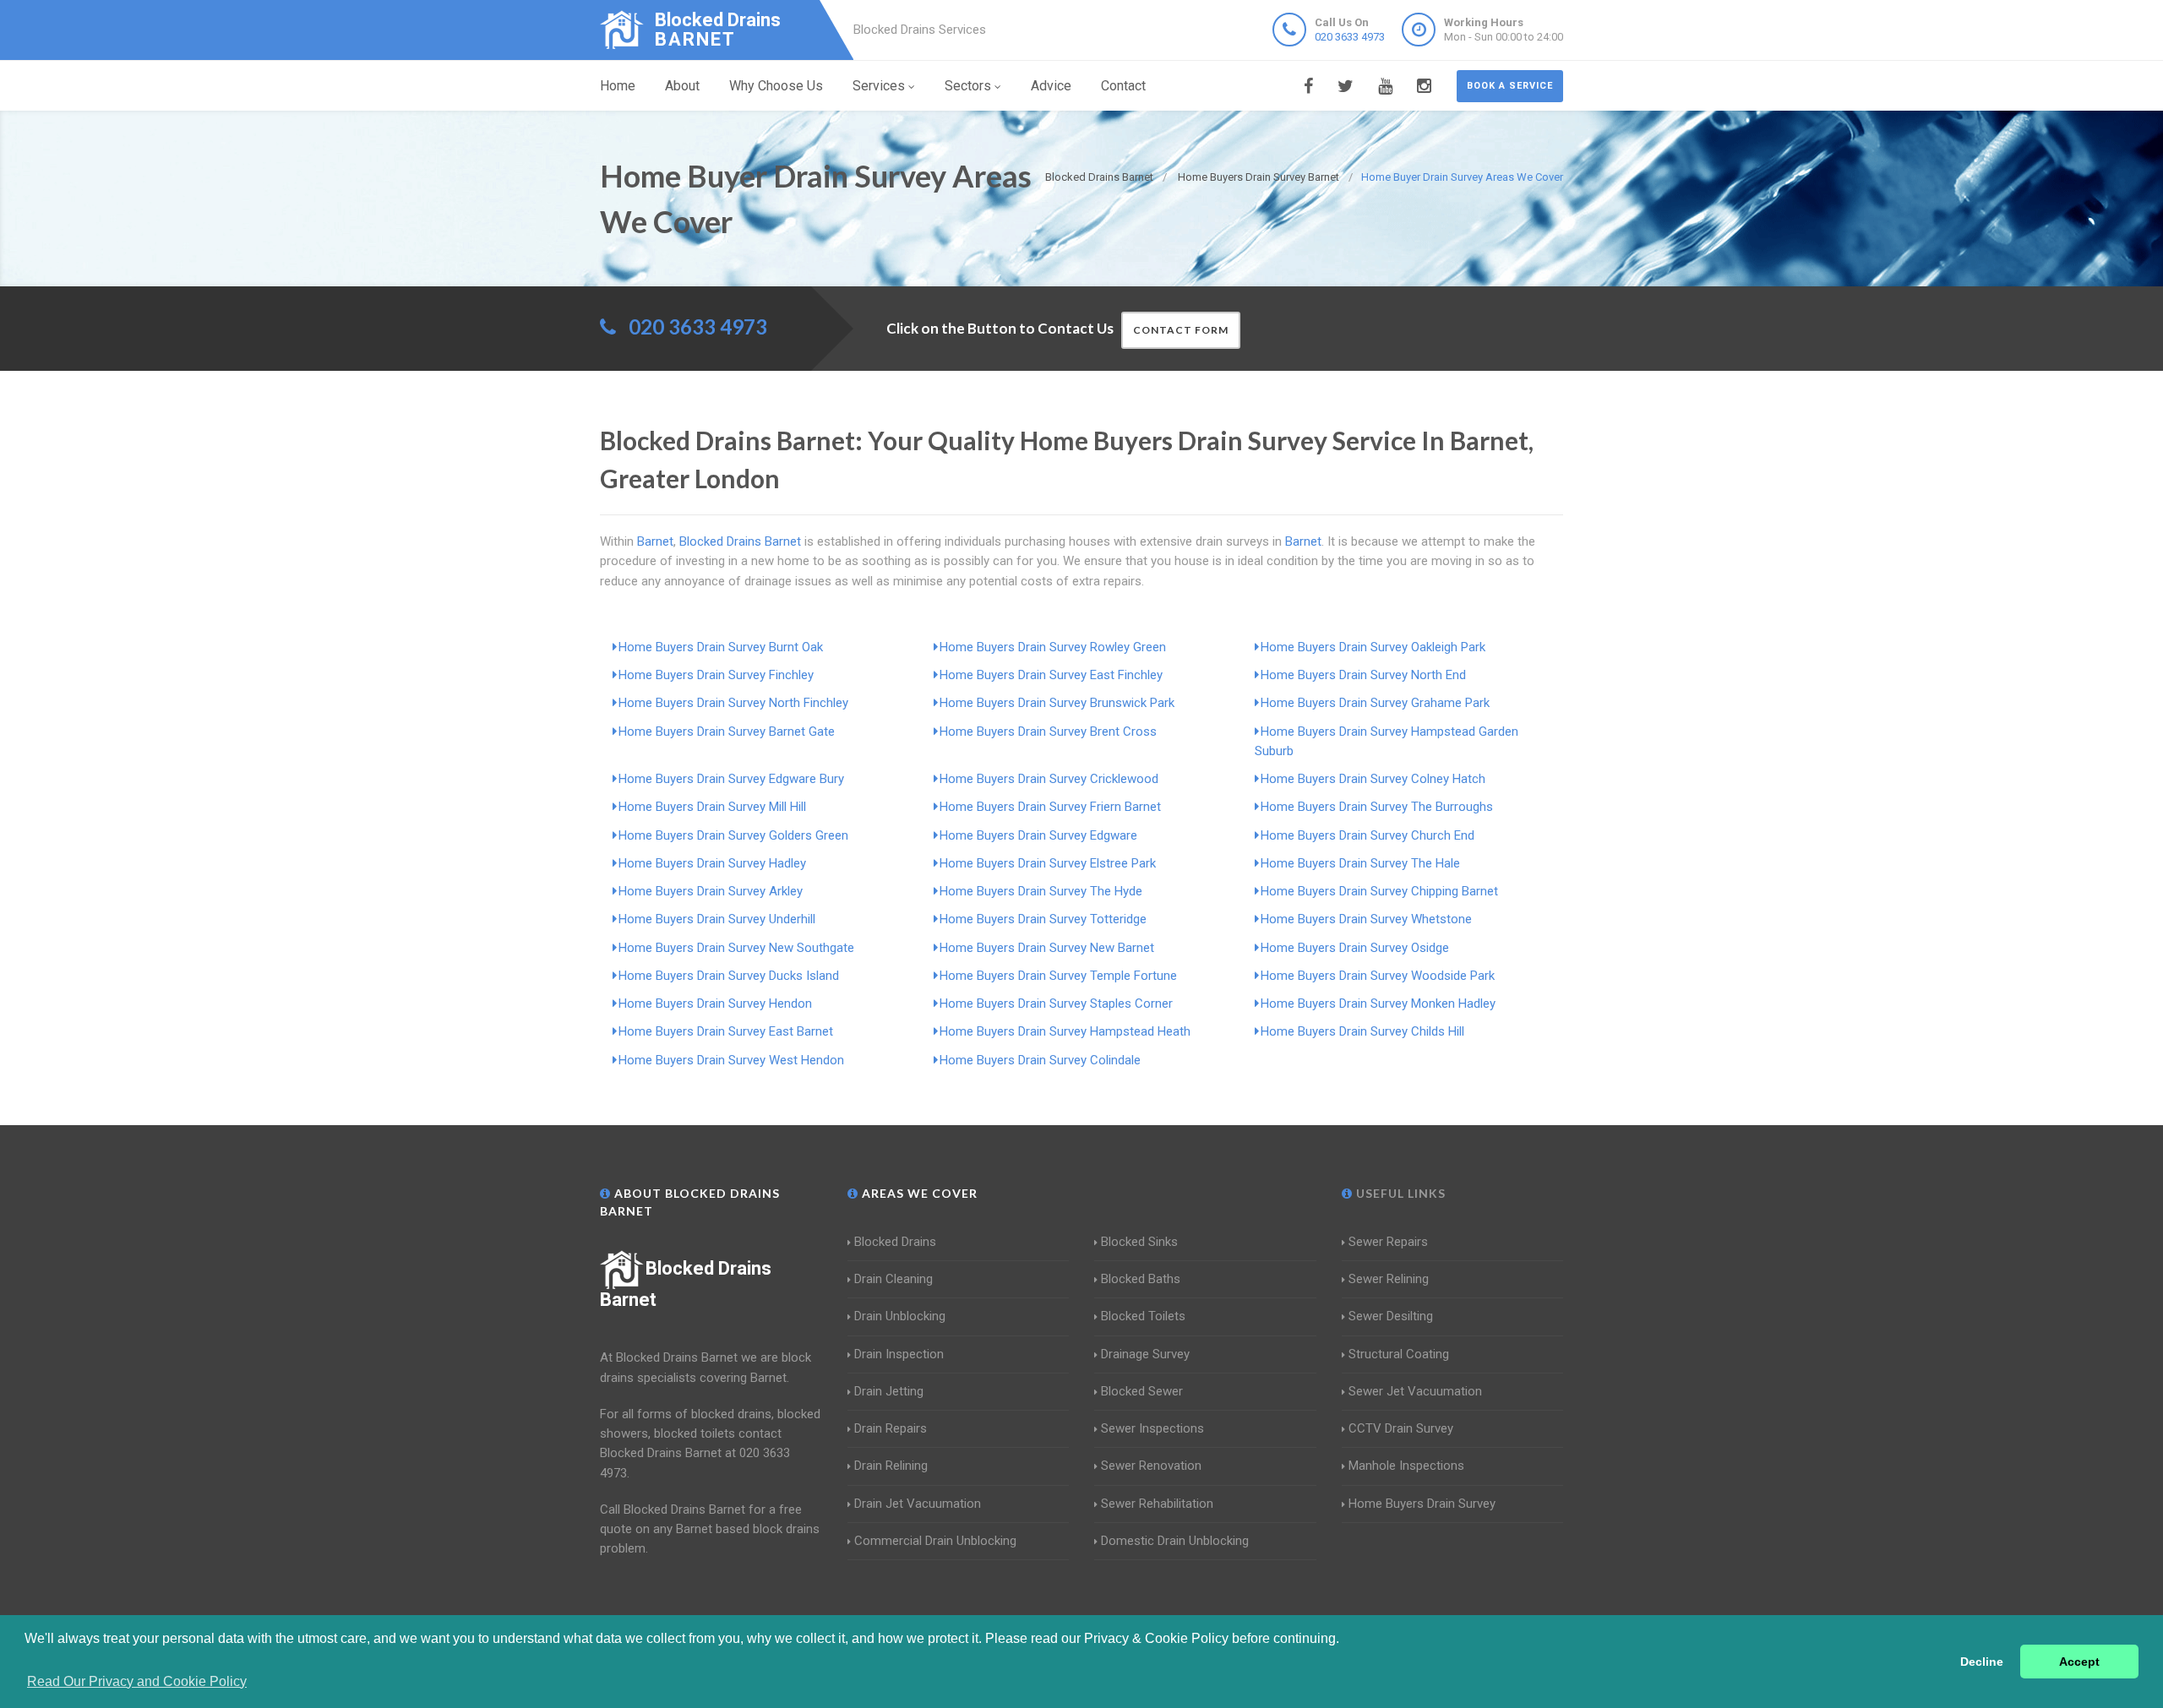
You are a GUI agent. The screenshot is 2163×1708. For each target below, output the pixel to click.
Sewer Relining (1389, 1279)
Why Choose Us (776, 86)
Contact (1123, 86)
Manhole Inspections (1406, 1466)
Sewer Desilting (1391, 1316)
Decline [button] (1982, 1662)
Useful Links (1399, 1193)
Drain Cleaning (894, 1279)
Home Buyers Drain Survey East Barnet (726, 1031)
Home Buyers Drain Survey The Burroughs (1377, 807)
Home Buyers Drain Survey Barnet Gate (727, 732)
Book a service (1510, 86)
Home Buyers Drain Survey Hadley (712, 863)
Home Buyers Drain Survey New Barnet (1047, 948)
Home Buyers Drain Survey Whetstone (1366, 919)
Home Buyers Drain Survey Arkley (711, 891)
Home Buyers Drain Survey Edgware (1038, 835)
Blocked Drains (895, 1242)
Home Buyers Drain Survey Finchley (716, 675)
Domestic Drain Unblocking (1175, 1541)
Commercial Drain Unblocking (935, 1541)
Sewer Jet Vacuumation (1415, 1391)
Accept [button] (2079, 1662)
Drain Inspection (899, 1354)
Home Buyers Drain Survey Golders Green (733, 835)
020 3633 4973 (1350, 37)
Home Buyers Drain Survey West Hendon (731, 1060)
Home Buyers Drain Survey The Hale (1360, 863)
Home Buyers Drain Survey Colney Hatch (1373, 779)
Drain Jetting (889, 1391)
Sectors (968, 86)
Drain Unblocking (900, 1316)
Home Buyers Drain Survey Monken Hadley (1378, 1004)
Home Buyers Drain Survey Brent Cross (1048, 732)
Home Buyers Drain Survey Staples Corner (1056, 1004)
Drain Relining (891, 1466)
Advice (1051, 86)
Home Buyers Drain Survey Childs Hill (1362, 1031)
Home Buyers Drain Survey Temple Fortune (1058, 976)
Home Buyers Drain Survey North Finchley (733, 703)
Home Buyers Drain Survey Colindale (1040, 1060)
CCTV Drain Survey (1401, 1428)
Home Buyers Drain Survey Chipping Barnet (1379, 891)
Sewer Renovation (1151, 1466)
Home (618, 86)
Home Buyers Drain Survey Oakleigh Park (1373, 647)
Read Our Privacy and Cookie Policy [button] (137, 1681)
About (682, 86)
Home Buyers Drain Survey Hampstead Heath (1065, 1031)
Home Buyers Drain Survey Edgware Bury (731, 779)
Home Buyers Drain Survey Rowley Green (1053, 647)
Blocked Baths (1141, 1279)
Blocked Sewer (1142, 1391)
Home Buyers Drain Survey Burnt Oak (721, 647)
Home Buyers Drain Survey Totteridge (1043, 919)
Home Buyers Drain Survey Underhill (717, 919)
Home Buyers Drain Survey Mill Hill (712, 807)
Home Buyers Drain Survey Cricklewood (1049, 779)
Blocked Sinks (1139, 1242)
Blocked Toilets (1143, 1316)
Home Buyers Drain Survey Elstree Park (1048, 863)
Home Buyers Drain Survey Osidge (1355, 948)
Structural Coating (1399, 1354)
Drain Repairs (891, 1428)
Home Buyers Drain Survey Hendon (715, 1004)
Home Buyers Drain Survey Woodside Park (1378, 976)
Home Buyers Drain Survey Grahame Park (1375, 703)
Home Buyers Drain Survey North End (1363, 675)
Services (879, 86)
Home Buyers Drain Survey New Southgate (736, 948)
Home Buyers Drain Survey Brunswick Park (1057, 703)
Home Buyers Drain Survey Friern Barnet (1050, 807)
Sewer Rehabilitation (1157, 1504)
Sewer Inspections (1152, 1428)
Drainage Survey (1145, 1354)
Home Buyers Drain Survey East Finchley (1051, 675)
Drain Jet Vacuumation (918, 1504)
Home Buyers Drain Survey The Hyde (1041, 891)
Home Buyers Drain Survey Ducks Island (729, 976)
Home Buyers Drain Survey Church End (1368, 835)
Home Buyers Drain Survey (1422, 1504)
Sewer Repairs (1388, 1242)
